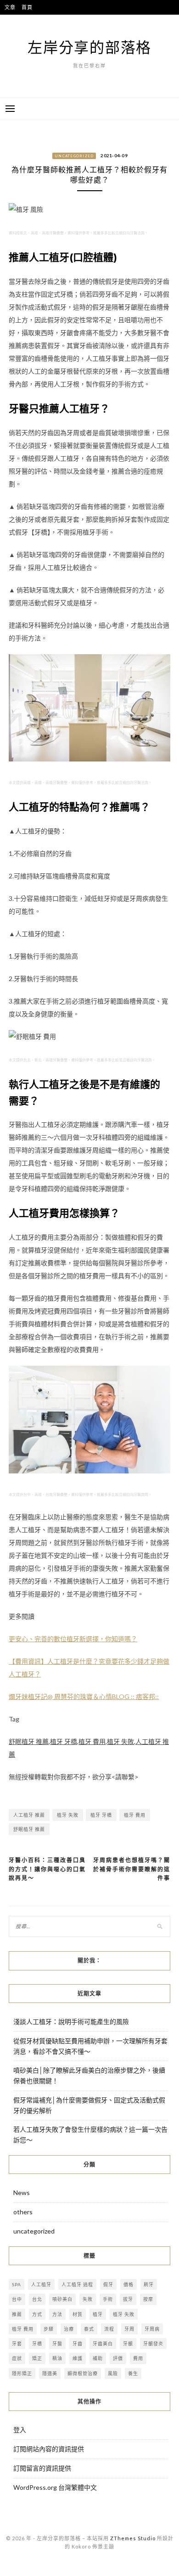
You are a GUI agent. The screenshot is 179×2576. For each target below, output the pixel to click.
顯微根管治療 (83, 2373)
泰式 (89, 2329)
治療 (69, 2329)
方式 (37, 2314)
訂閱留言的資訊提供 (42, 2468)
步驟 (49, 2329)
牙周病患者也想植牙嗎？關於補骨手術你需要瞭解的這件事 (132, 1869)
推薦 (17, 2314)
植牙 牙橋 (101, 1815)
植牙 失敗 (68, 1815)
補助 (98, 2358)
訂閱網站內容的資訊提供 (49, 2449)
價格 (129, 2284)
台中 (17, 2299)
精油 (57, 2358)
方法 (57, 2314)
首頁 (27, 7)
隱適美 (50, 2373)
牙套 (17, 2344)
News (22, 2193)
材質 (78, 2314)
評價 (118, 2358)
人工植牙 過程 (77, 2284)
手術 (108, 2299)
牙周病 (152, 2329)
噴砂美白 (62, 2299)
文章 (10, 7)
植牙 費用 (135, 1815)
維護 (78, 2358)
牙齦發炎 (153, 2344)
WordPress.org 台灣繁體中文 (55, 2487)
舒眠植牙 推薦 (29, 1829)
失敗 (88, 2299)
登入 (20, 2430)
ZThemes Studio (133, 2538)
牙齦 (128, 2344)
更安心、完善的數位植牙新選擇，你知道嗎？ (73, 1639)
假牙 (108, 2284)
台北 (37, 2299)
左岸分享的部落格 (89, 47)
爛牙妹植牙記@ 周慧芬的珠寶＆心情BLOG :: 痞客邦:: (84, 1696)
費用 (138, 2358)
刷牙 (149, 2284)
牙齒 (78, 2344)
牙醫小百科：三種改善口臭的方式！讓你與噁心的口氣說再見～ (47, 1869)
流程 (109, 2329)
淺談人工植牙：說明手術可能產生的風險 (71, 2022)
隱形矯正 (22, 2373)
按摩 (148, 2299)
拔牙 (128, 2299)
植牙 (98, 2314)
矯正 (37, 2358)
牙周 (129, 2329)
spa (17, 2284)
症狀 (17, 2358)
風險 (113, 2373)
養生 (133, 2373)
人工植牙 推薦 (29, 1815)
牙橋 (37, 2344)
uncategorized (74, 156)
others (23, 2212)
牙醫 (57, 2344)
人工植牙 (41, 2284)
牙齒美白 (103, 2344)
